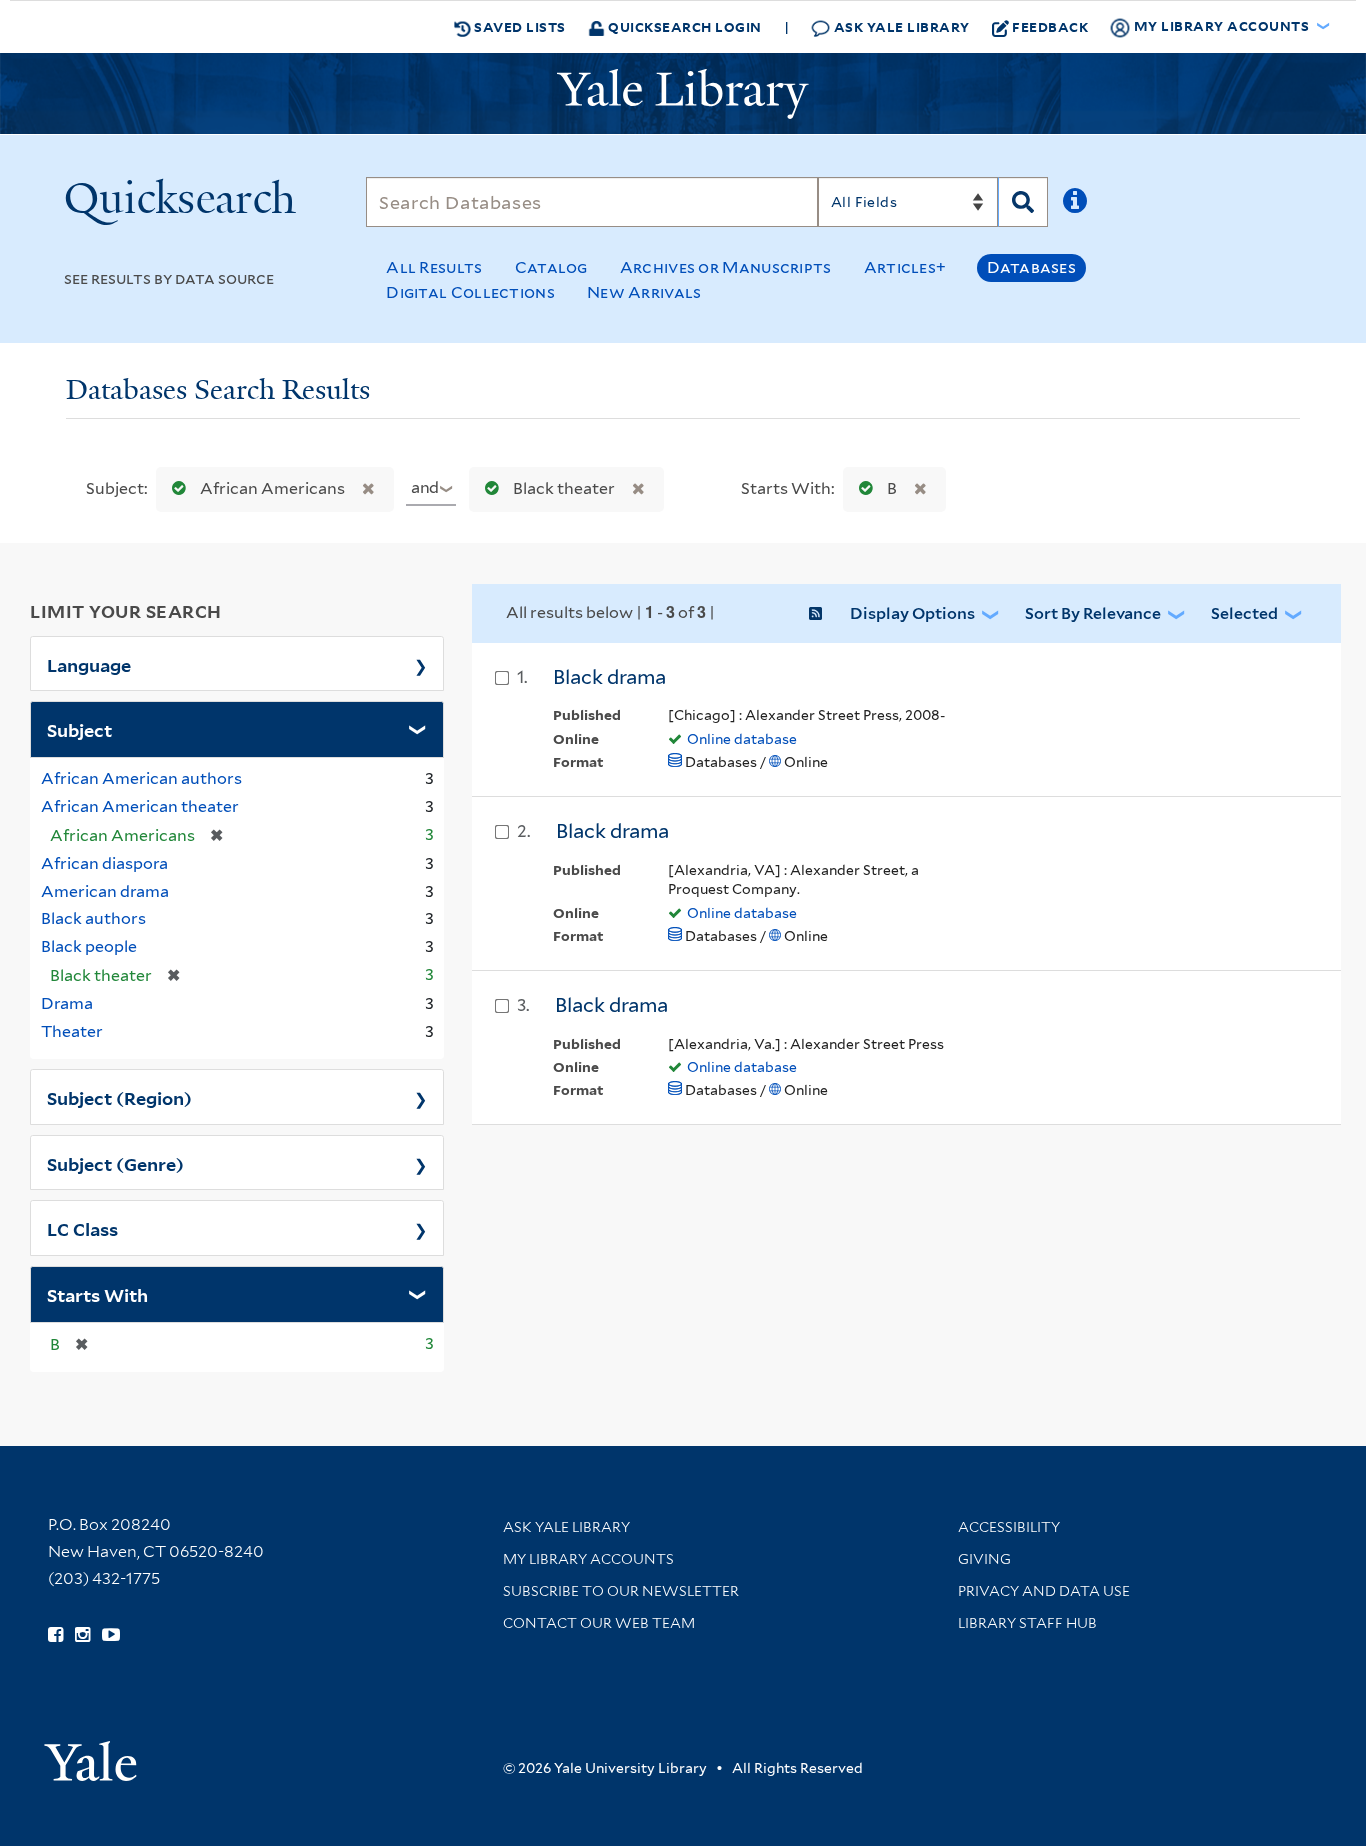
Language (89, 664)
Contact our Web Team (599, 1623)
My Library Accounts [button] (1221, 25)
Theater (72, 1031)
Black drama (609, 677)
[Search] (1023, 202)
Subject (79, 729)
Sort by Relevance (1093, 613)
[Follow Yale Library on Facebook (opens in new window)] (55, 1635)
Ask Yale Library (900, 26)
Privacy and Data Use (1044, 1591)
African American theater (140, 806)
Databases (1031, 267)
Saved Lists (518, 26)
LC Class (82, 1228)
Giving (984, 1559)
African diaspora (104, 863)
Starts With (97, 1294)
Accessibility (1009, 1527)
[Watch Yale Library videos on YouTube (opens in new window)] (111, 1635)
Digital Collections (470, 292)
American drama (105, 891)
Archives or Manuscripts (726, 267)
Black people (89, 946)
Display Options (912, 613)
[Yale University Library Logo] (683, 94)
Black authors (93, 918)
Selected (1244, 613)
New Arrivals (644, 292)
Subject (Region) (119, 1097)
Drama (67, 1003)
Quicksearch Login (683, 26)
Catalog (551, 267)
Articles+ (905, 267)
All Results (434, 267)
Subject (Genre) (115, 1163)
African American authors (141, 778)
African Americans (272, 488)
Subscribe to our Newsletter (621, 1591)
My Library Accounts (588, 1559)
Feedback (1050, 26)
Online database (742, 739)
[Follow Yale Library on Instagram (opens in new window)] (82, 1635)
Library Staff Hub (1027, 1623)
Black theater (564, 488)
